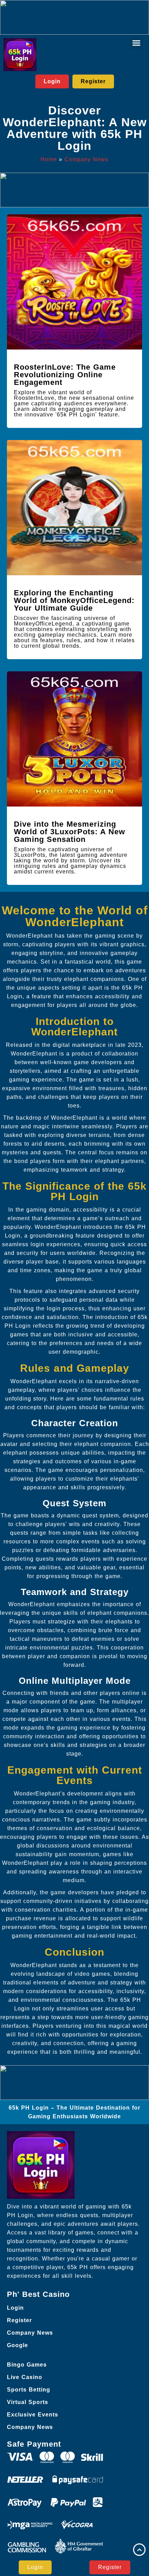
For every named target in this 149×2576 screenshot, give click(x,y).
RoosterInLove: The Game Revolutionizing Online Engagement (65, 375)
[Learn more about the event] (74, 17)
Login (15, 2308)
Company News (86, 159)
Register (19, 2320)
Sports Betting (29, 2390)
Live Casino (25, 2377)
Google (17, 2345)
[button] (137, 43)
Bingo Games (27, 2365)
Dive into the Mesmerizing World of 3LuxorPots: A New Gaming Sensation (69, 832)
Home (49, 159)
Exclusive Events (33, 2415)
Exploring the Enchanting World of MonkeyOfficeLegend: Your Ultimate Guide (74, 600)
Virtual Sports (28, 2402)
